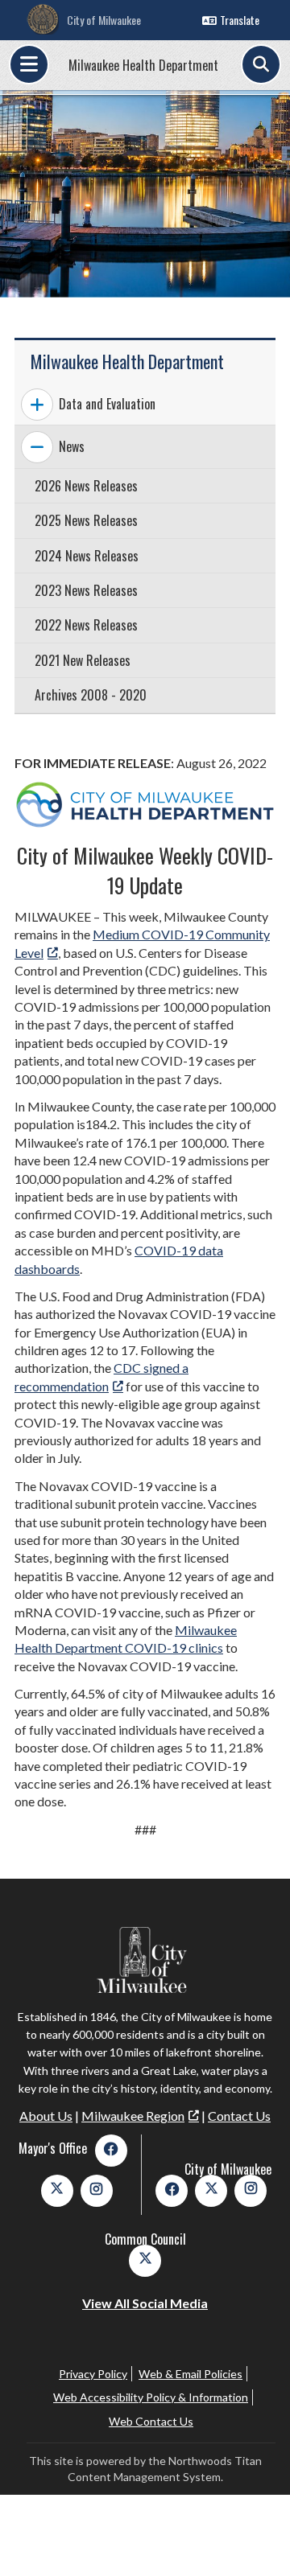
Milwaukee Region (133, 2116)
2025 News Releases (86, 520)
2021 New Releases (83, 660)
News (72, 446)
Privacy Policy (93, 2374)
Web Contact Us (151, 2421)
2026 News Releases (86, 486)
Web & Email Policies (191, 2374)
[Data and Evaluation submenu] (37, 405)
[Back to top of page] (256, 2538)
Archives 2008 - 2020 (91, 695)
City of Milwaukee (104, 20)
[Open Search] (261, 64)
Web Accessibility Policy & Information (151, 2397)
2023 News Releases (86, 590)
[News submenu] (37, 447)
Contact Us (239, 2116)
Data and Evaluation (107, 404)
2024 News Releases (87, 556)
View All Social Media (145, 2303)
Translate (240, 20)
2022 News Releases (86, 625)
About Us (46, 2116)
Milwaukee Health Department (143, 65)
